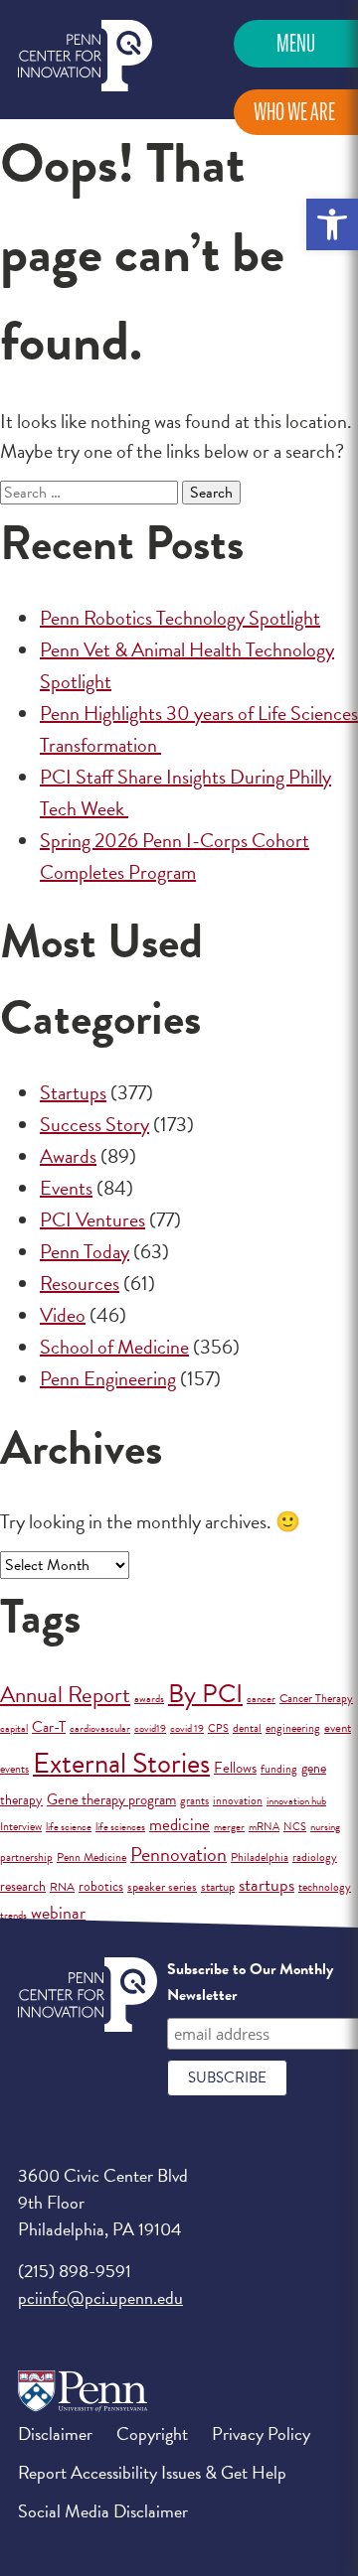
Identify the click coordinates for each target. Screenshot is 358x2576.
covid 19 (187, 1728)
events (14, 1769)
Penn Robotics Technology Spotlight (180, 618)
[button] (332, 224)
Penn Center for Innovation (85, 56)
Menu (296, 43)
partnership (26, 1857)
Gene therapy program (111, 1799)
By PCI (205, 1694)
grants (194, 1800)
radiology (315, 1857)
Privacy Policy (261, 2433)
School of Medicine (114, 1347)
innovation (238, 1800)
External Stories (121, 1763)
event (338, 1728)
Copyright (152, 2433)
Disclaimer (55, 2433)
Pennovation (179, 1854)
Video (63, 1315)
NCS (295, 1827)
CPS (218, 1728)
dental (247, 1728)
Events (66, 1188)
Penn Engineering (108, 1378)
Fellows (235, 1768)
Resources (80, 1283)
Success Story (94, 1124)
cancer (261, 1699)
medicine (179, 1825)
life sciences (120, 1827)
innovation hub (296, 1801)
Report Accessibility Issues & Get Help (152, 2472)
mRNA (264, 1827)
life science (69, 1827)
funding (279, 1769)
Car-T (49, 1727)
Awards (68, 1156)
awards (149, 1699)
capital (14, 1728)
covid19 (150, 1728)
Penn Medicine (91, 1857)
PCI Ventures (92, 1219)
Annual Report (65, 1694)
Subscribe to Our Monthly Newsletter (250, 1982)
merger (229, 1827)
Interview (21, 1826)
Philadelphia (260, 1857)
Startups (73, 1092)
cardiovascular (100, 1728)
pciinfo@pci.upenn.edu (100, 2297)
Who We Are (294, 112)
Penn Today (85, 1251)
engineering (293, 1728)
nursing (325, 1827)
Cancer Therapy (316, 1698)
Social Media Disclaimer (103, 2511)
